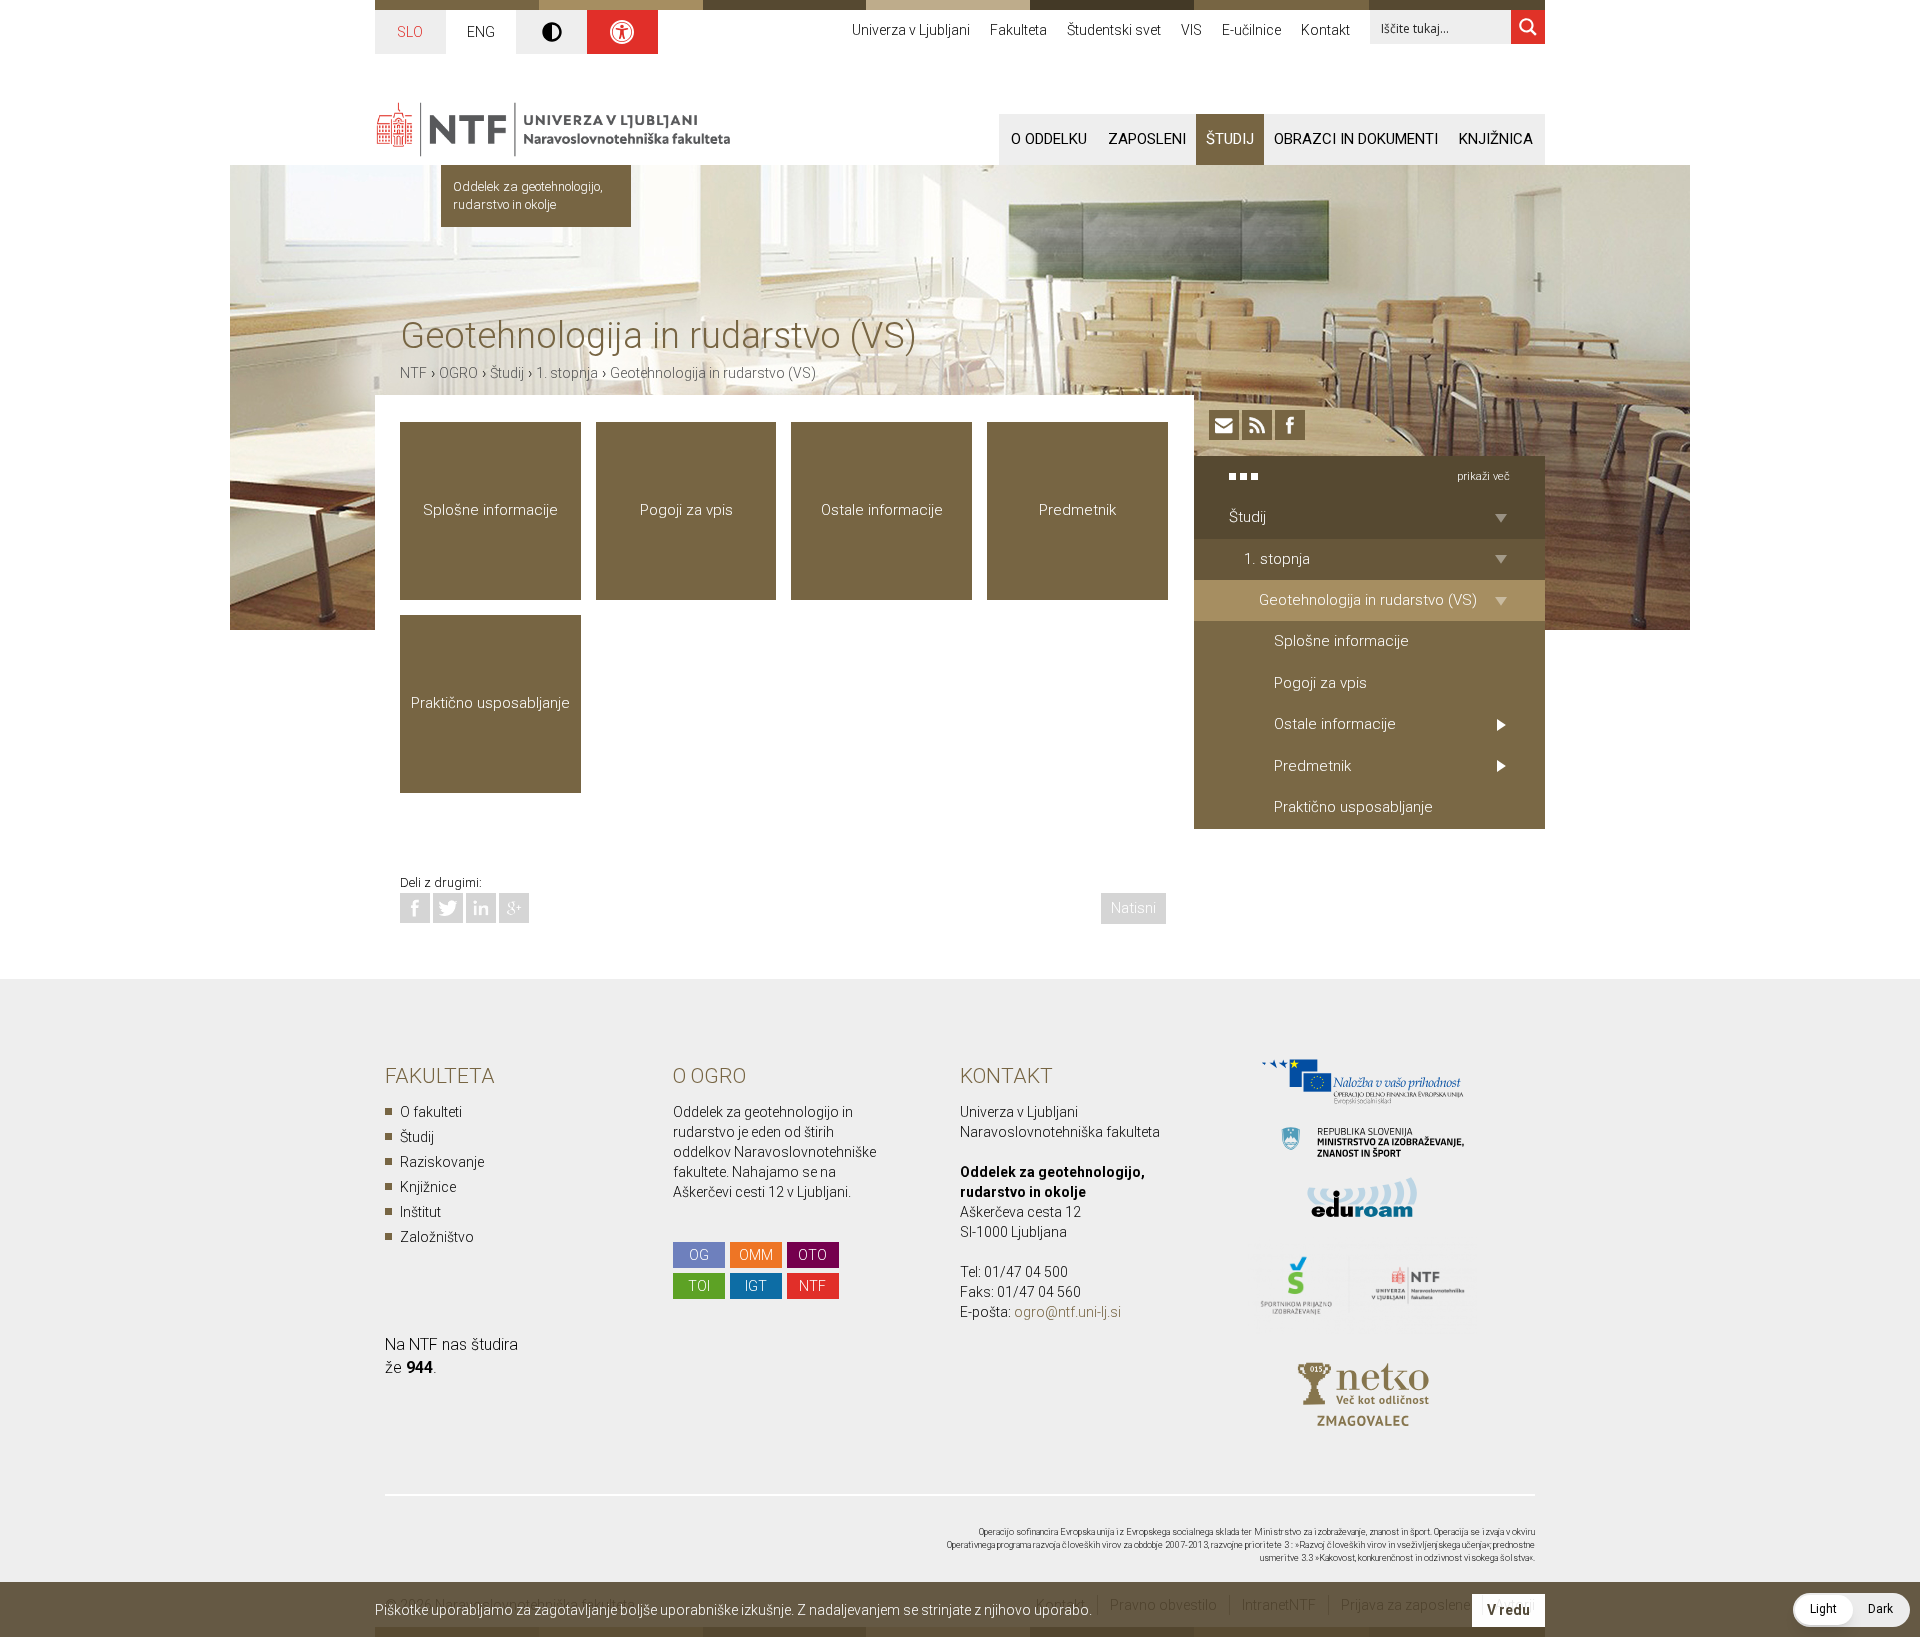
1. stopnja (567, 373)
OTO (812, 1255)
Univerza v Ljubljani (911, 30)
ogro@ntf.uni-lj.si (1067, 1312)
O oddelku (1049, 139)
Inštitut (420, 1212)
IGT (756, 1286)
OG (699, 1255)
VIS (1191, 30)
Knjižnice (428, 1187)
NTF (413, 373)
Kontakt (1325, 30)
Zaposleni (1147, 139)
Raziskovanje (442, 1162)
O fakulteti (431, 1112)
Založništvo (437, 1237)
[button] (1851, 1610)
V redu (1508, 1610)
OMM (756, 1255)
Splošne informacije (490, 510)
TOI (699, 1286)
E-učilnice (1251, 30)
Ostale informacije (882, 510)
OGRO (458, 373)
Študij (1230, 139)
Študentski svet (1114, 30)
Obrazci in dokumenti (1356, 139)
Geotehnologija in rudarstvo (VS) (713, 373)
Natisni (1133, 908)
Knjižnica (1496, 139)
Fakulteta (1018, 30)
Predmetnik (1077, 510)
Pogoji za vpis (686, 510)
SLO (410, 32)
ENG (481, 32)
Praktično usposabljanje (490, 703)
